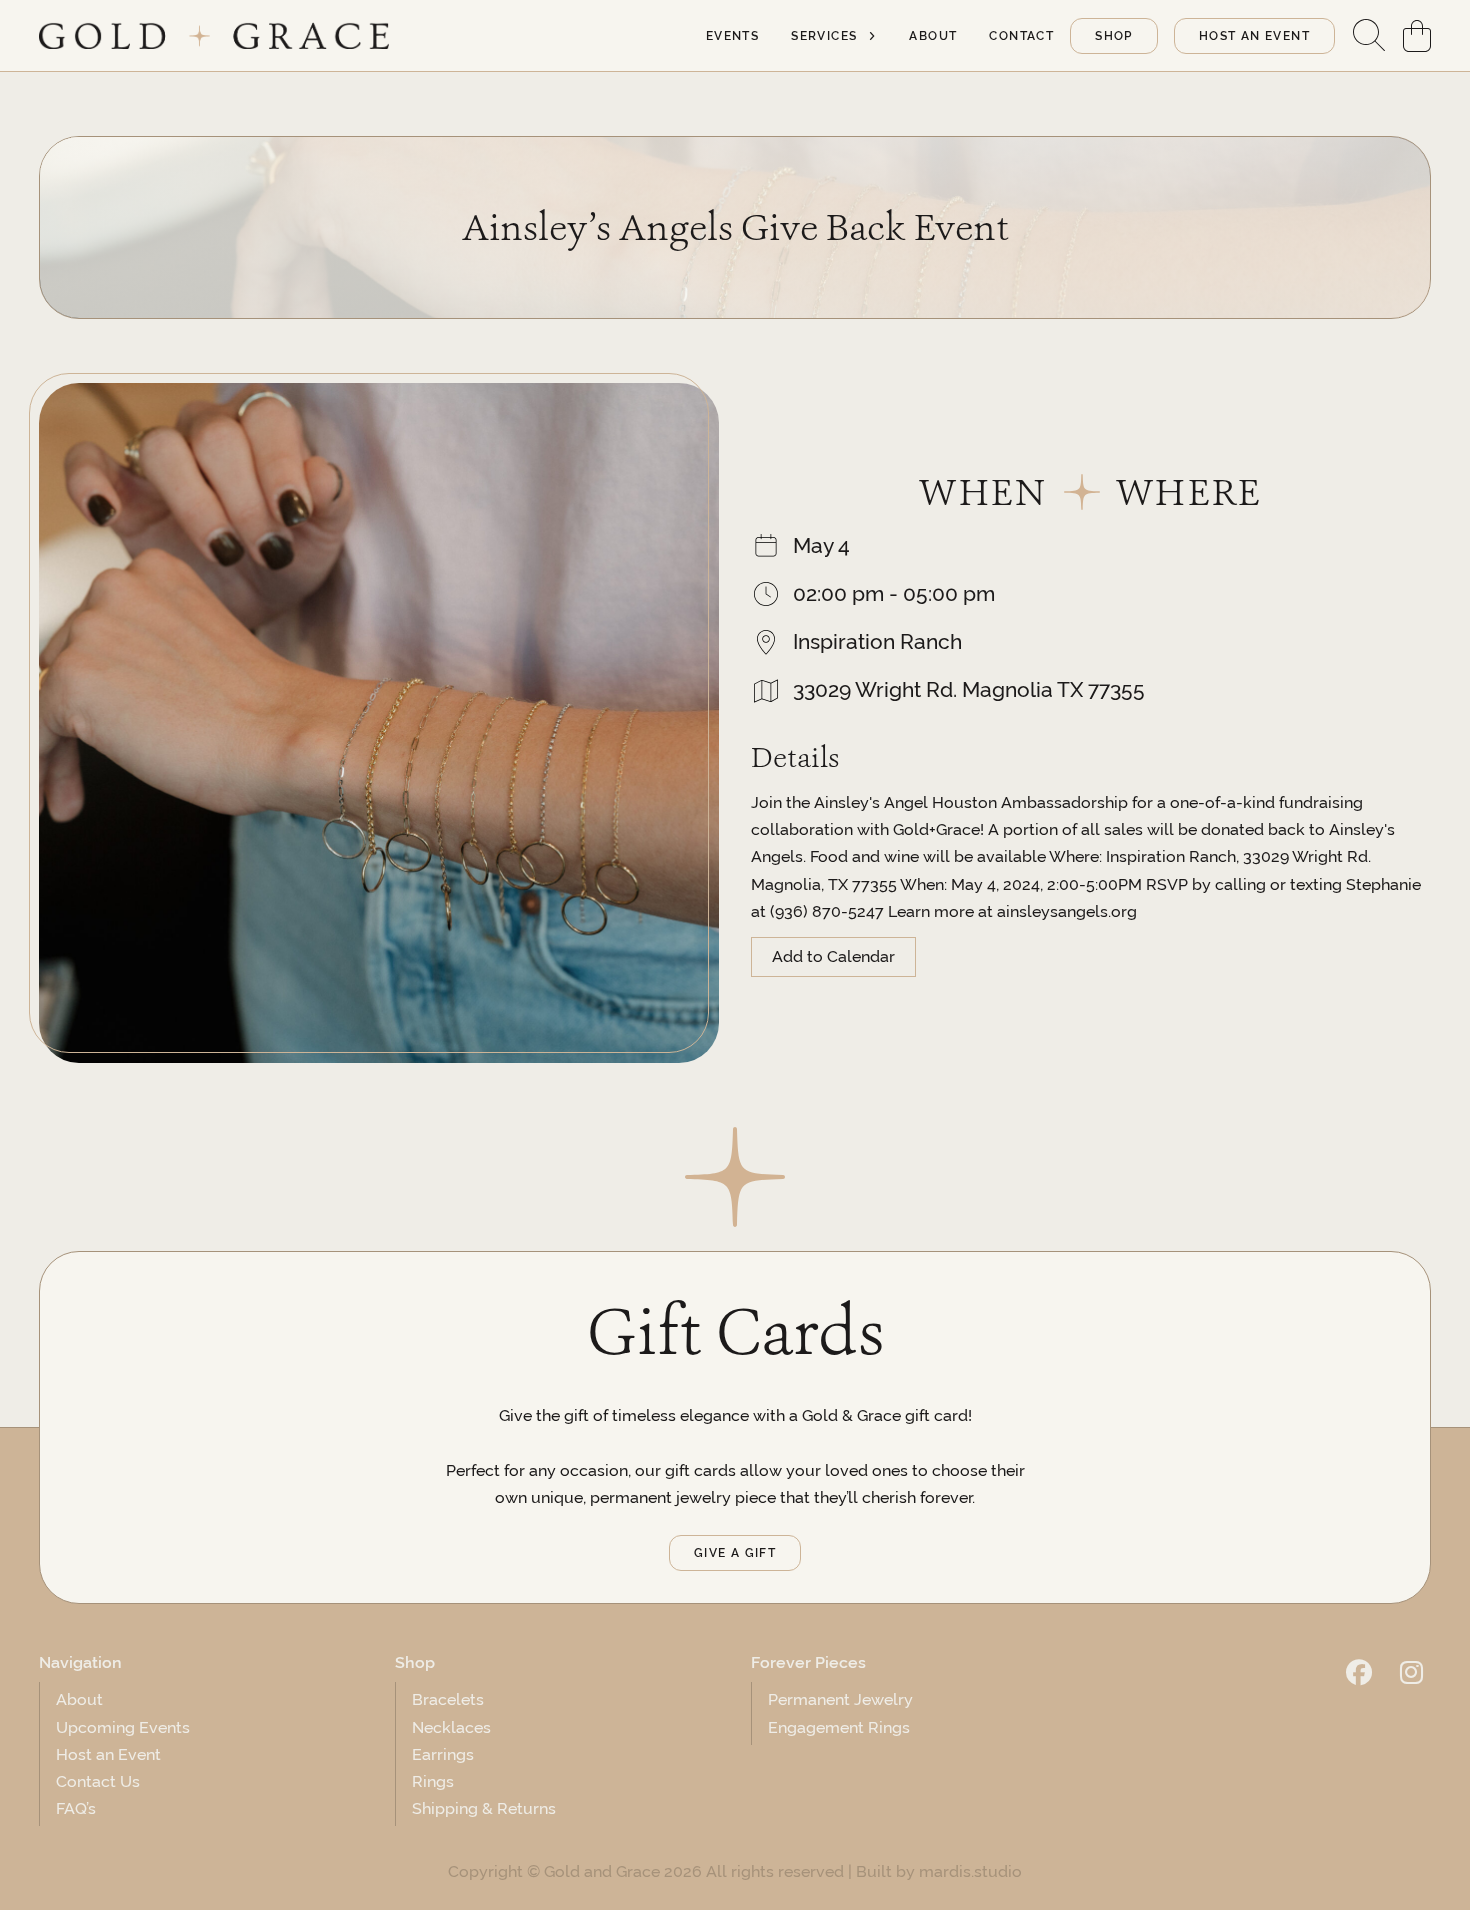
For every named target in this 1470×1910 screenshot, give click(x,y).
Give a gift (735, 1553)
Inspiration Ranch (877, 641)
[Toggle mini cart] (1417, 36)
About (933, 36)
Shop (1114, 36)
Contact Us (98, 1781)
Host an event (1254, 36)
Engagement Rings (839, 1727)
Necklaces (451, 1727)
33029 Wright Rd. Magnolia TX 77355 (969, 689)
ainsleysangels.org (1067, 911)
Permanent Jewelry (840, 1699)
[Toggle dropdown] (872, 36)
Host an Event (108, 1754)
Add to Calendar (833, 956)
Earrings (443, 1754)
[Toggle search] (1369, 36)
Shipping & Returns (484, 1808)
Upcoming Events (123, 1727)
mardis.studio (970, 1871)
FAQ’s (76, 1808)
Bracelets (448, 1699)
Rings (433, 1781)
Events (732, 36)
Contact (1021, 36)
